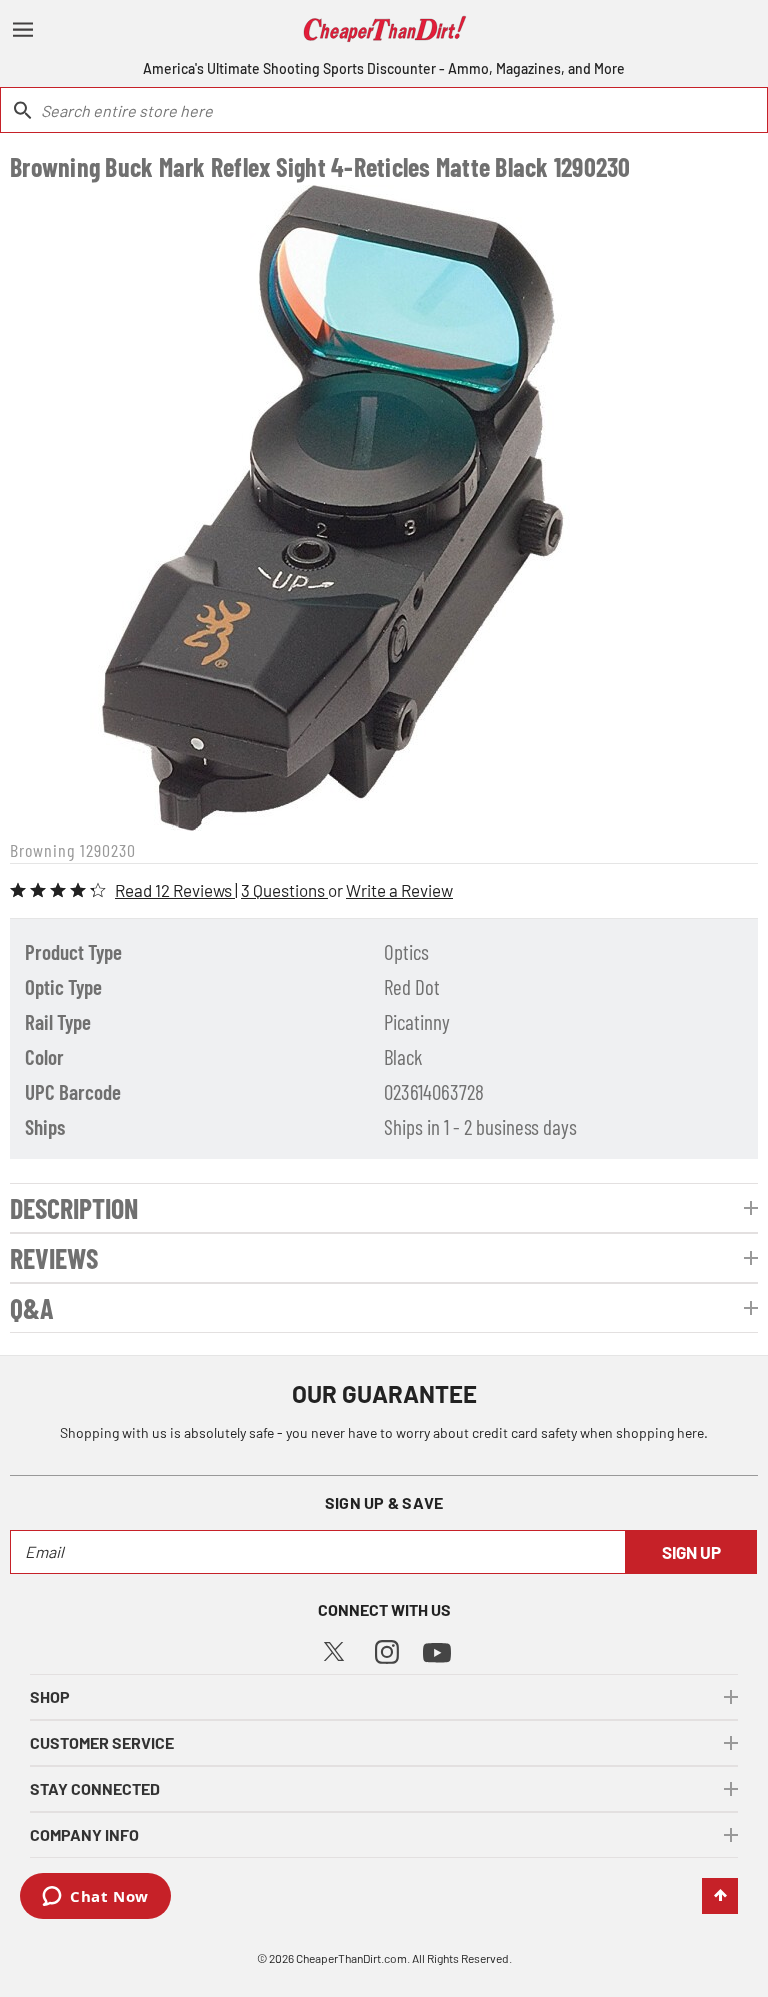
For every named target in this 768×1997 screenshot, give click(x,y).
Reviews (54, 1258)
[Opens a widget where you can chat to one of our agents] (95, 1898)
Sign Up (691, 1552)
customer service (102, 1742)
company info (84, 1834)
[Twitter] (334, 1648)
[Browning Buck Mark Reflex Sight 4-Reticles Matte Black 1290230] (333, 508)
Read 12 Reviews (175, 890)
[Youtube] (437, 1650)
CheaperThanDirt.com (351, 1958)
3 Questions (284, 890)
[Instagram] (387, 1649)
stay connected (95, 1788)
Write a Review (399, 890)
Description (74, 1208)
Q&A (32, 1308)
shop (50, 1696)
